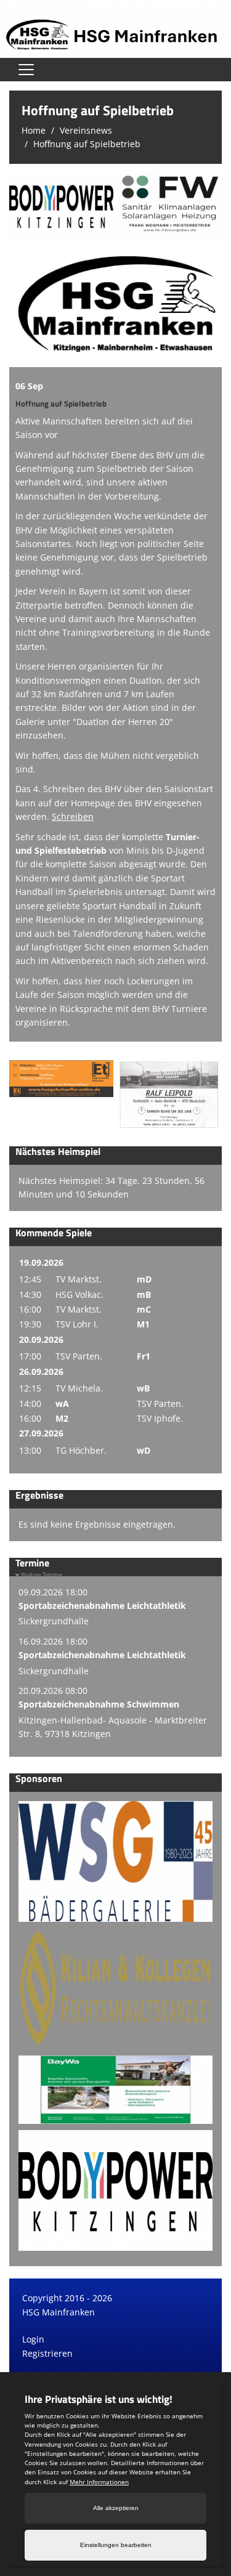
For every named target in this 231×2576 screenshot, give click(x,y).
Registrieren (47, 2353)
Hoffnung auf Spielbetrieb (87, 144)
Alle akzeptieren (116, 2508)
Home (34, 130)
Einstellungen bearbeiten (116, 2545)
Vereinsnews (86, 130)
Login (33, 2339)
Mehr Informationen (99, 2482)
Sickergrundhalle (54, 1621)
